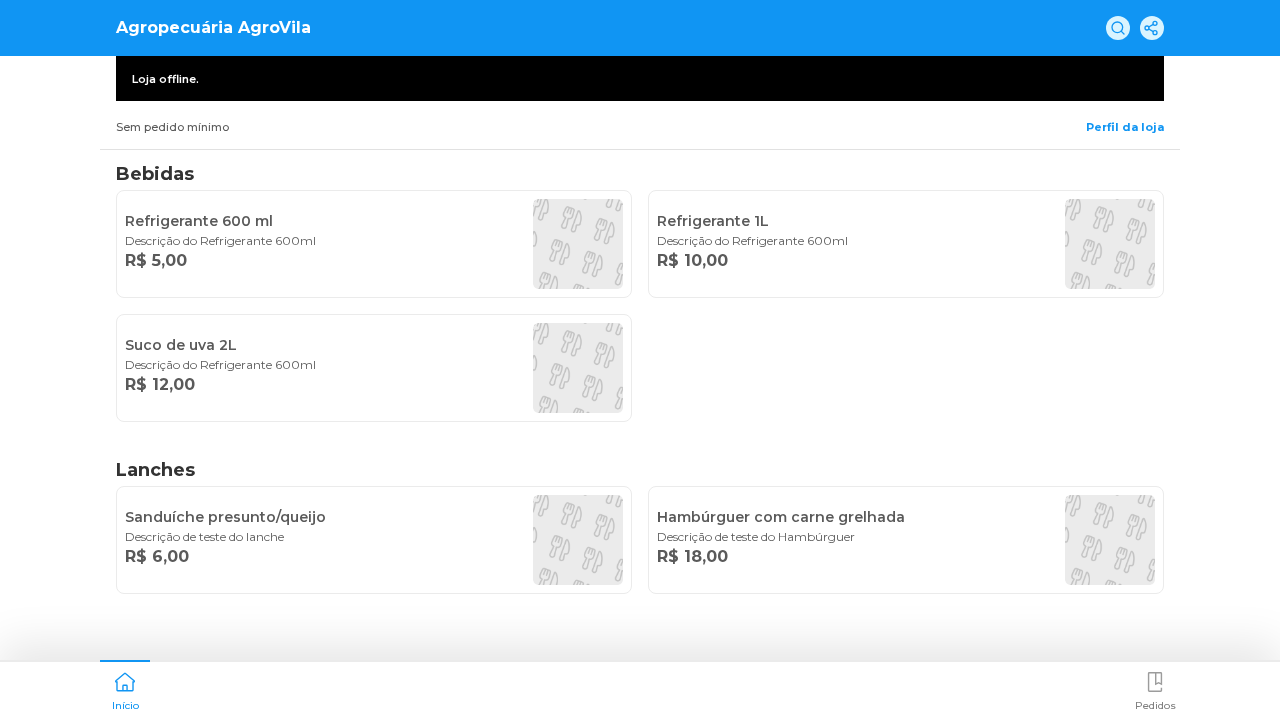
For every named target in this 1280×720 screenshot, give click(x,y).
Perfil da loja (1125, 127)
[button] (125, 689)
